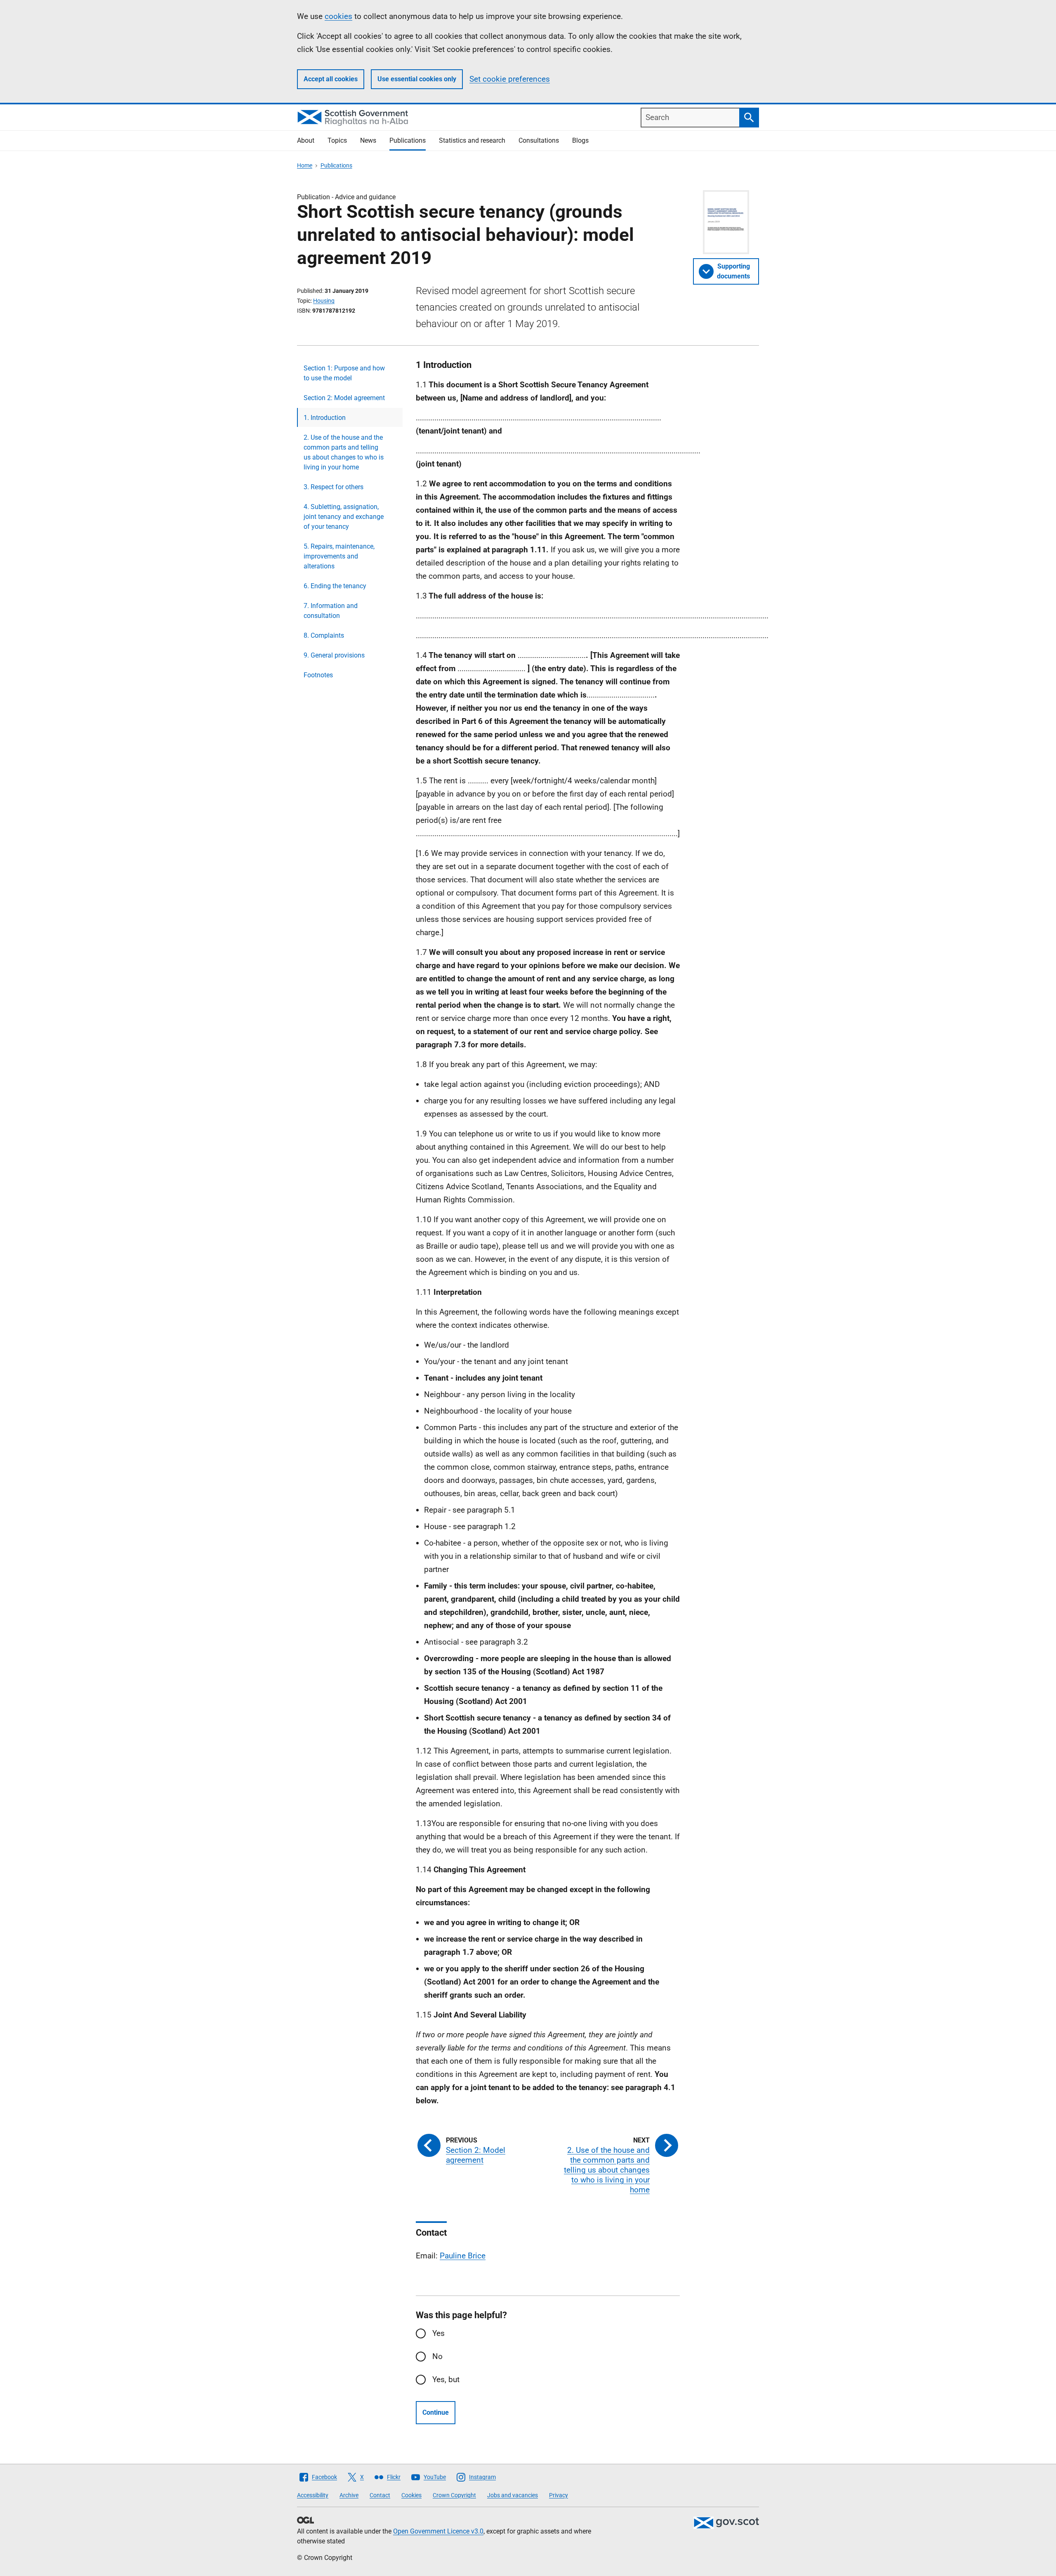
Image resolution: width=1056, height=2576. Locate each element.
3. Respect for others (334, 487)
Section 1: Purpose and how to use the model (344, 373)
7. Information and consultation (331, 611)
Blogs (580, 140)
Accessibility (313, 2495)
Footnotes (318, 675)
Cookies (411, 2495)
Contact (380, 2495)
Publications (408, 140)
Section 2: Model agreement (344, 398)
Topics (337, 140)
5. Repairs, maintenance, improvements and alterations (339, 556)
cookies (338, 16)
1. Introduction (325, 418)
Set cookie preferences (510, 79)
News (368, 140)
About (306, 140)
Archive (349, 2495)
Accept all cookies (331, 79)
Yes (438, 2333)
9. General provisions (334, 655)
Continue (436, 2412)
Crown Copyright (454, 2495)
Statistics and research (472, 140)
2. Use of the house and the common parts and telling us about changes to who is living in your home (344, 452)
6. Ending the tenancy (335, 586)
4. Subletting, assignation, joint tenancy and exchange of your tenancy (344, 517)
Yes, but (446, 2379)
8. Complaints (324, 635)
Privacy (559, 2495)
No (437, 2356)
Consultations (539, 140)
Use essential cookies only (417, 79)
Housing (324, 301)
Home (305, 165)
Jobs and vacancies (513, 2495)
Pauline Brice (463, 2256)
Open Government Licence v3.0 (438, 2531)
